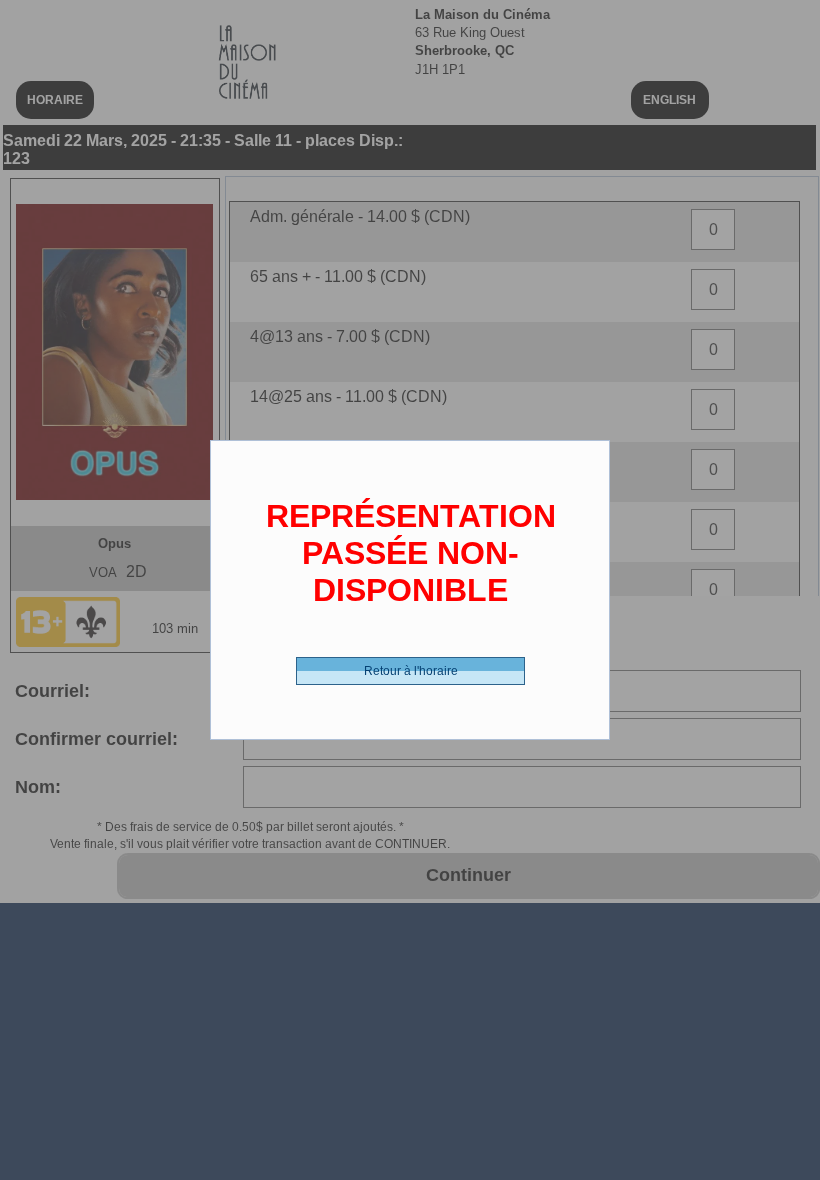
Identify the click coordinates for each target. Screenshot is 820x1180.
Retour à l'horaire (411, 671)
